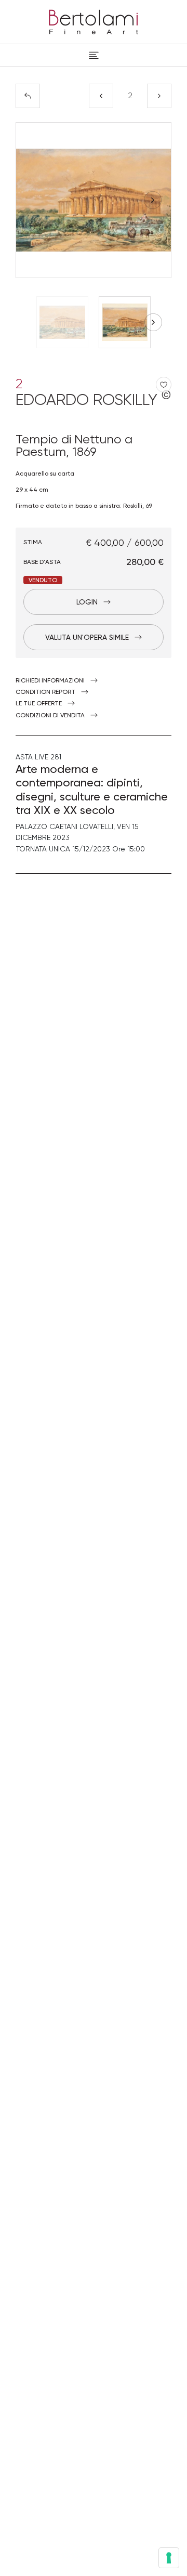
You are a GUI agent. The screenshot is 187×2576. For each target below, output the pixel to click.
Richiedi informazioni (50, 680)
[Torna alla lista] (28, 96)
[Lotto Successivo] (159, 96)
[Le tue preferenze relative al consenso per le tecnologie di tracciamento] (169, 2558)
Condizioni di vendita (50, 715)
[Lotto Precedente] (101, 96)
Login (87, 602)
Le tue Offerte (39, 703)
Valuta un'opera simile (87, 637)
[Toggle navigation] (94, 55)
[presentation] (34, 200)
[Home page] (94, 20)
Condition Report (45, 692)
